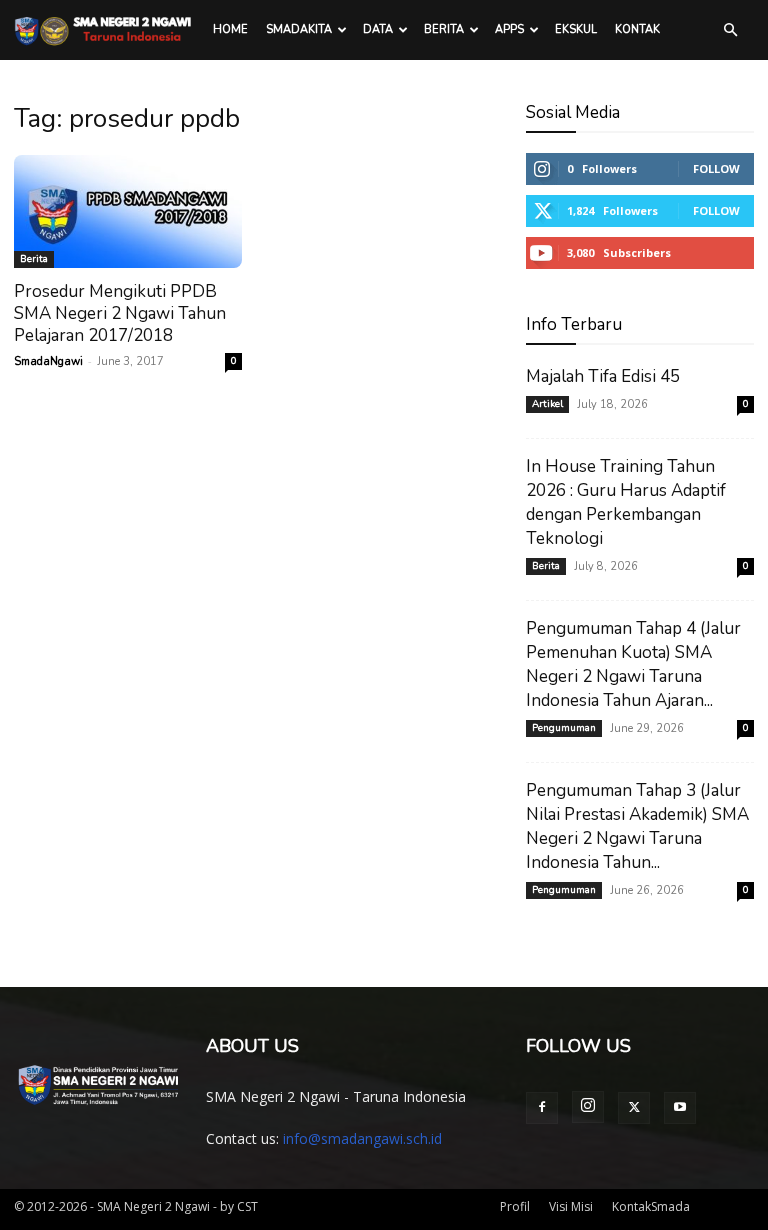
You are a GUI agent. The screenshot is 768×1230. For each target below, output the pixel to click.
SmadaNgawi (48, 361)
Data (378, 29)
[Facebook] (542, 1108)
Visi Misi (571, 1206)
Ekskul (576, 29)
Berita (444, 29)
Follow (716, 168)
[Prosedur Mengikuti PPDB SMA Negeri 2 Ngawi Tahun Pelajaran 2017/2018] (128, 211)
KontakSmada (651, 1206)
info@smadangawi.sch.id (362, 1138)
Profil (515, 1206)
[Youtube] (680, 1108)
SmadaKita (299, 29)
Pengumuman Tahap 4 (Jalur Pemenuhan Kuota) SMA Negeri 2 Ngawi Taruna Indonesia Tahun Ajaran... (633, 664)
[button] (730, 30)
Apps (509, 29)
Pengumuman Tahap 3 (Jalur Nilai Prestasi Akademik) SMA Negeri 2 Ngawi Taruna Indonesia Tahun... (637, 826)
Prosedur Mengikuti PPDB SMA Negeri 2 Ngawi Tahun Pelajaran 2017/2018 (120, 313)
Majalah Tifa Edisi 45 (603, 376)
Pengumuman (564, 728)
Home (230, 29)
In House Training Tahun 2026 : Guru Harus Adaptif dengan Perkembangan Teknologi (626, 502)
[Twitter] (634, 1108)
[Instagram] (588, 1107)
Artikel (547, 404)
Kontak (637, 29)
